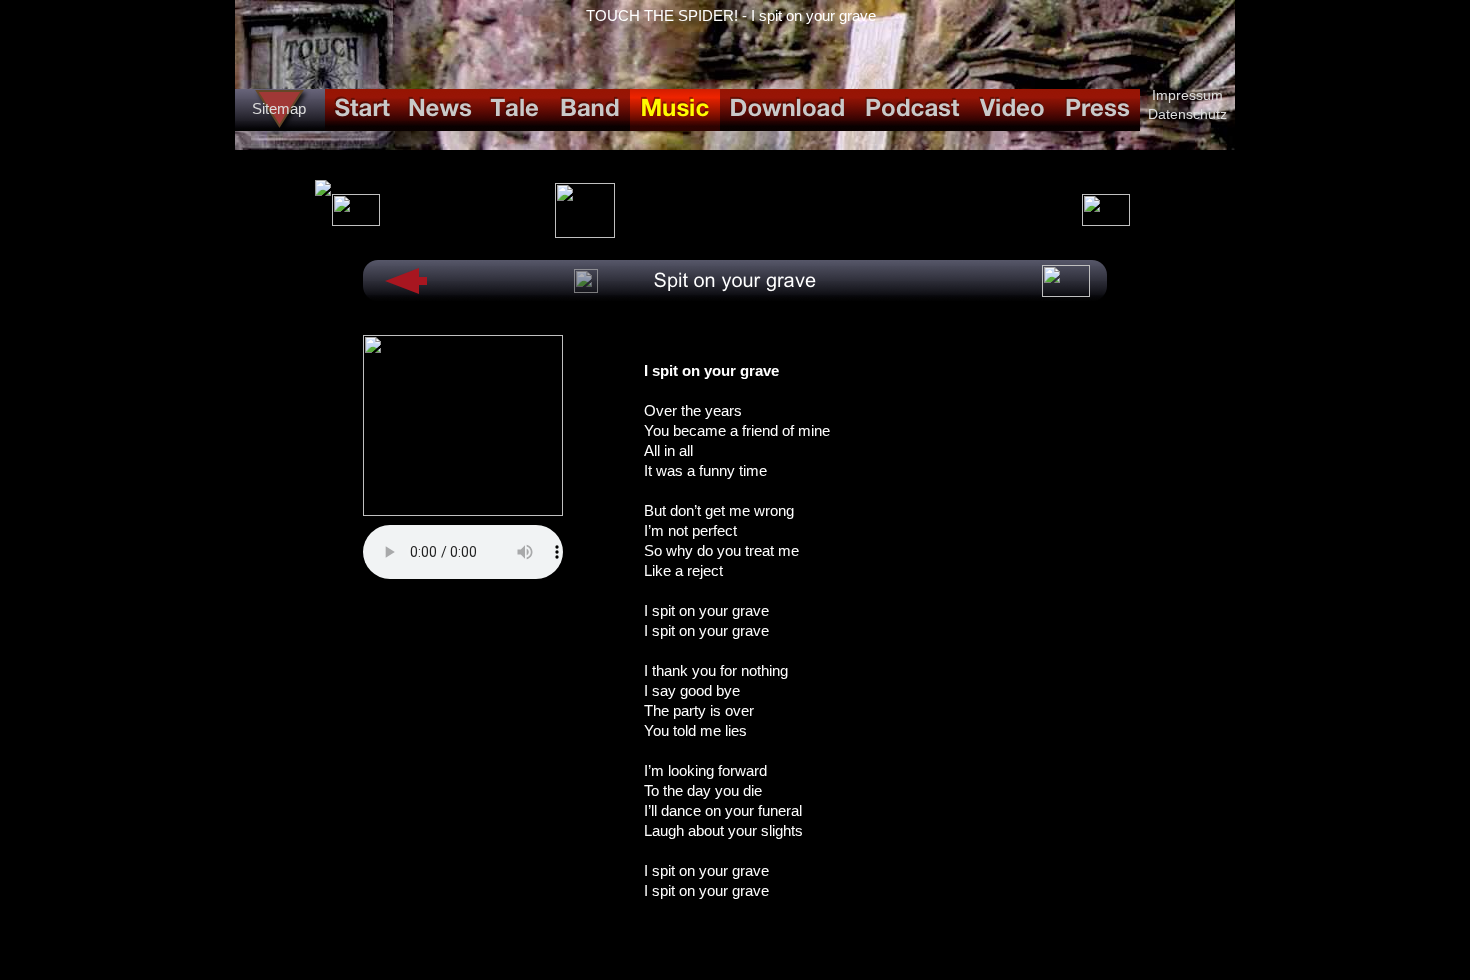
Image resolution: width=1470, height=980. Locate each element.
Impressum (1187, 95)
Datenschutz (1187, 114)
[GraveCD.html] (585, 232)
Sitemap (279, 108)
